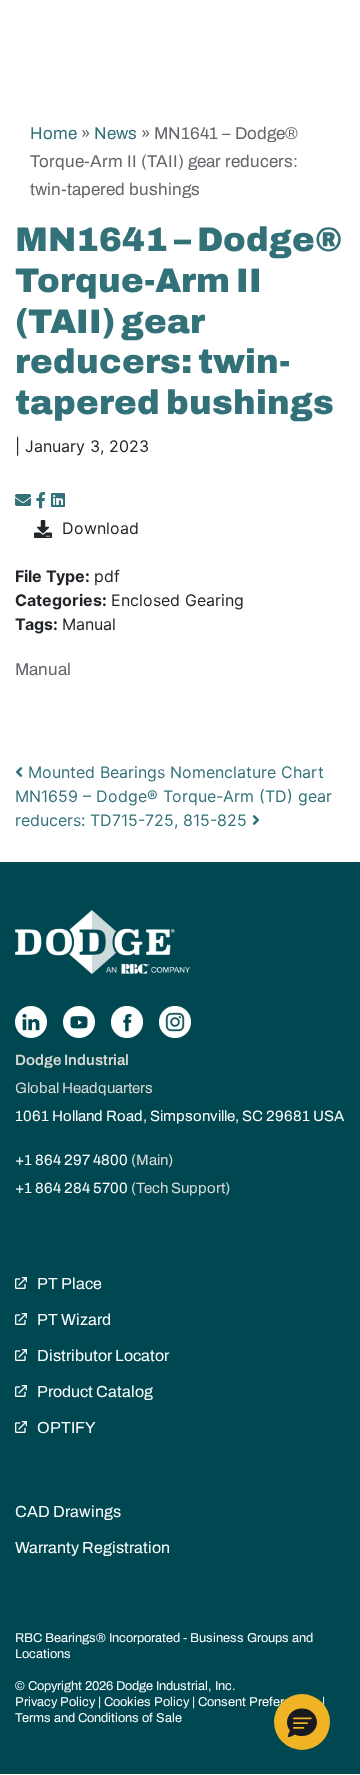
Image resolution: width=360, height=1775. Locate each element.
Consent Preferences (258, 1702)
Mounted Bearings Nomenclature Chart (173, 772)
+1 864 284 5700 (71, 1188)
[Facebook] (41, 500)
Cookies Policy (146, 1702)
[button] (302, 1722)
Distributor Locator (103, 1355)
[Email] (25, 500)
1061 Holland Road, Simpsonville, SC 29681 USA (179, 1116)
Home (53, 133)
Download (100, 528)
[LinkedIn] (58, 500)
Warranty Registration (92, 1547)
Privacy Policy (55, 1702)
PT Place (69, 1283)
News (115, 133)
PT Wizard (74, 1319)
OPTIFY (66, 1427)
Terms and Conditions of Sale (98, 1718)
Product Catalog (95, 1391)
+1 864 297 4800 (71, 1160)
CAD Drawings (68, 1511)
